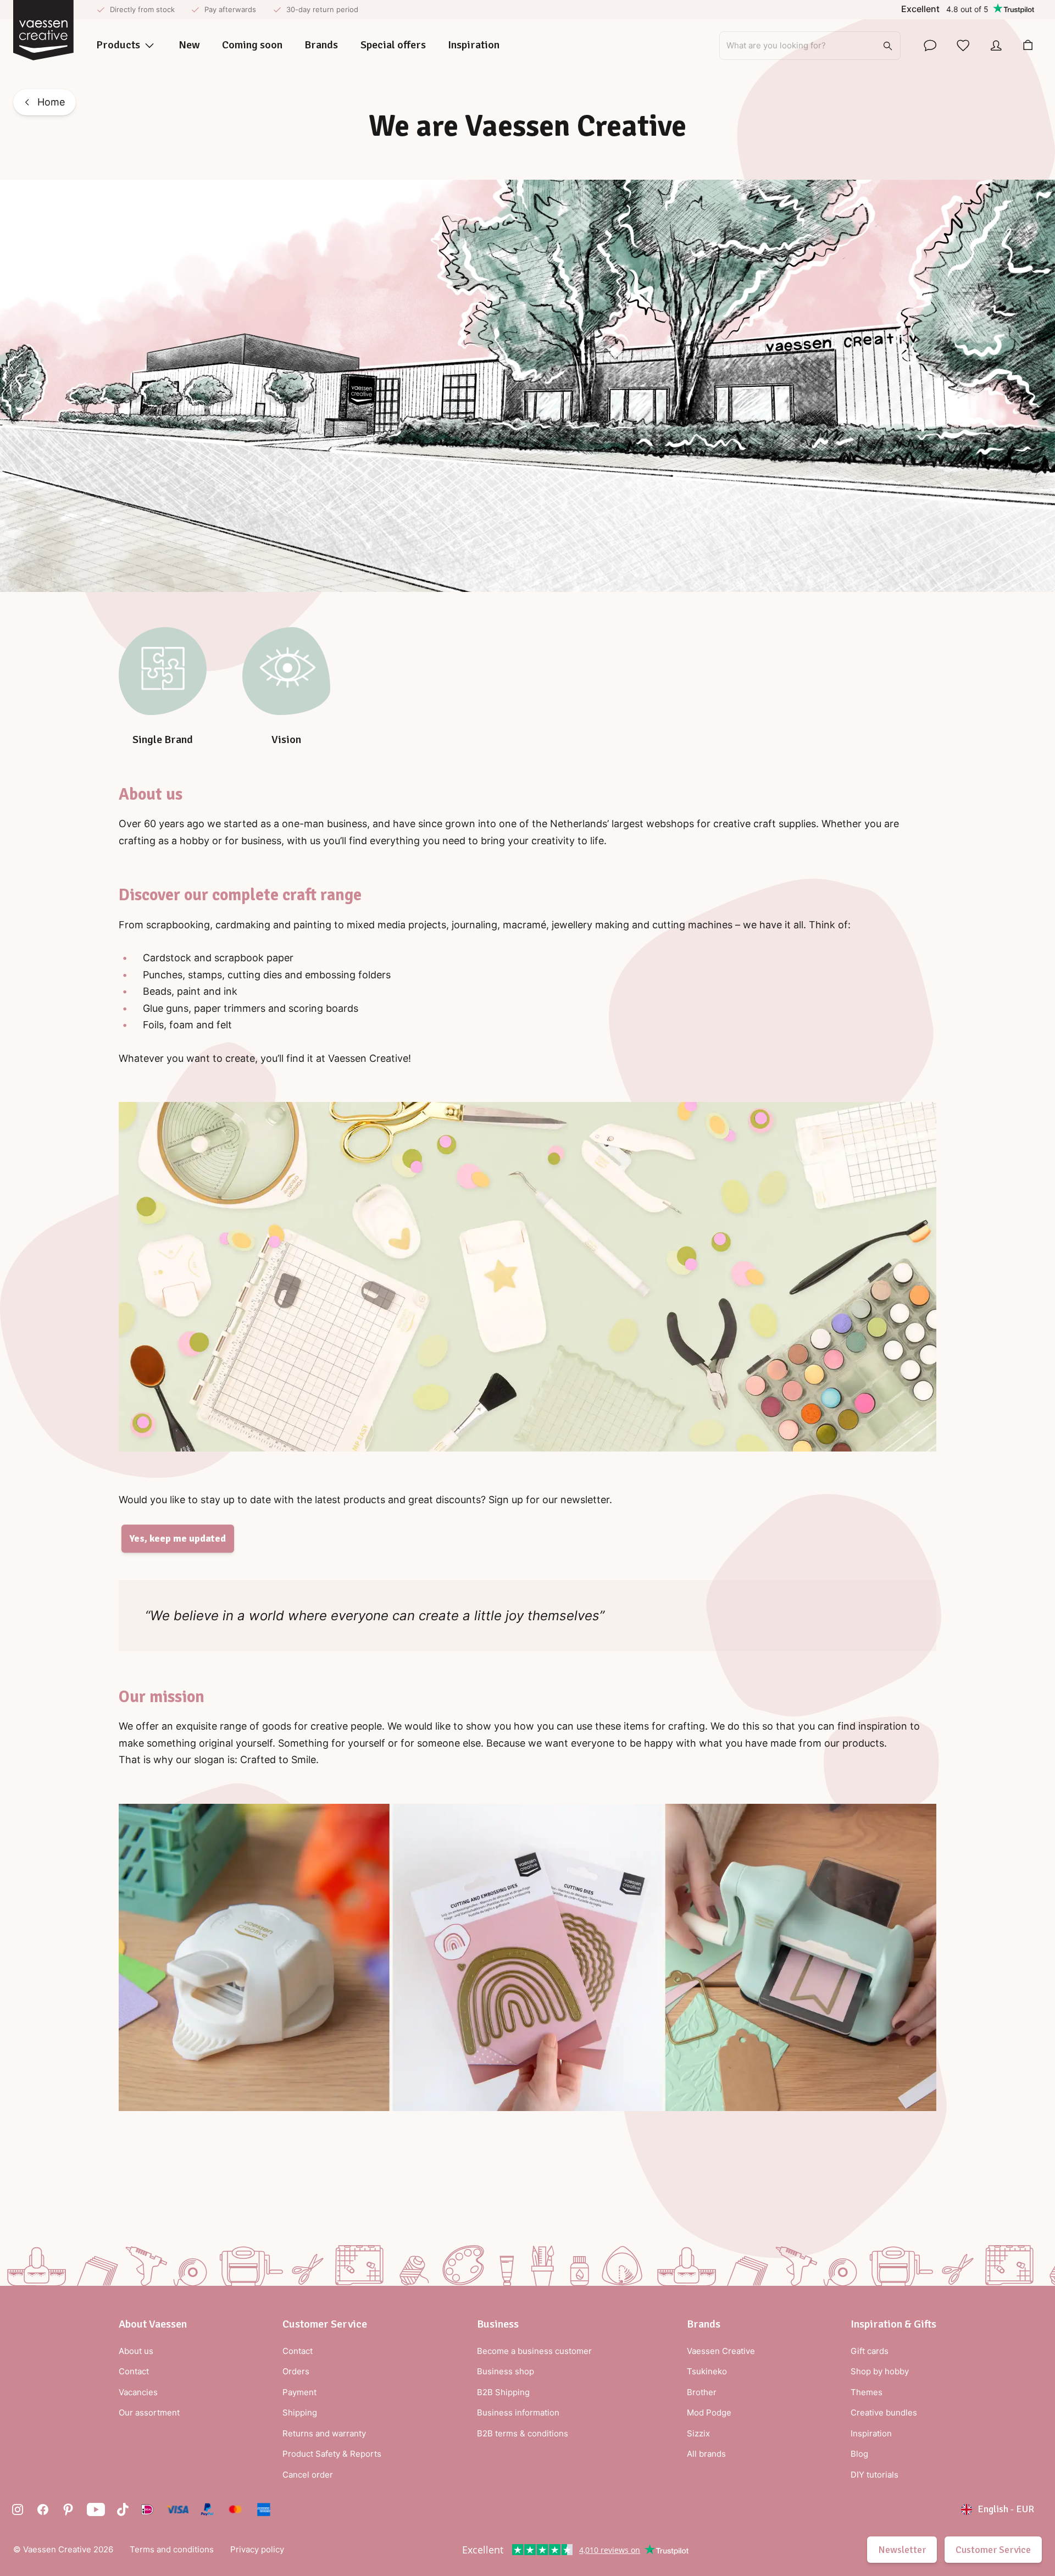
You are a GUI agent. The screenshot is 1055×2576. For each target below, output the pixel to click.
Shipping (300, 2412)
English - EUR (1006, 2509)
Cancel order (308, 2475)
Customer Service (993, 2550)
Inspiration (871, 2433)
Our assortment (149, 2412)
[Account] (996, 46)
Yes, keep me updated (178, 1538)
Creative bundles (884, 2412)
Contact (134, 2371)
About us (136, 2351)
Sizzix (698, 2433)
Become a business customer (534, 2351)
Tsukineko (707, 2371)
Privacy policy (257, 2549)
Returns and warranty (324, 2433)
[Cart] (1028, 46)
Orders (296, 2371)
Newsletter (902, 2550)
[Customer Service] (930, 46)
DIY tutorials (874, 2475)
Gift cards (870, 2351)
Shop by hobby (880, 2371)
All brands (706, 2454)
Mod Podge (709, 2412)
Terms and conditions (172, 2549)
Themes (867, 2392)
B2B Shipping (503, 2392)
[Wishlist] (963, 46)
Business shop (506, 2371)
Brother (702, 2392)
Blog (859, 2454)
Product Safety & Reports (332, 2454)
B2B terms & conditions (523, 2433)
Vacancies (138, 2392)
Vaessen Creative (721, 2351)
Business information (518, 2412)
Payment (299, 2392)
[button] (153, 2324)
